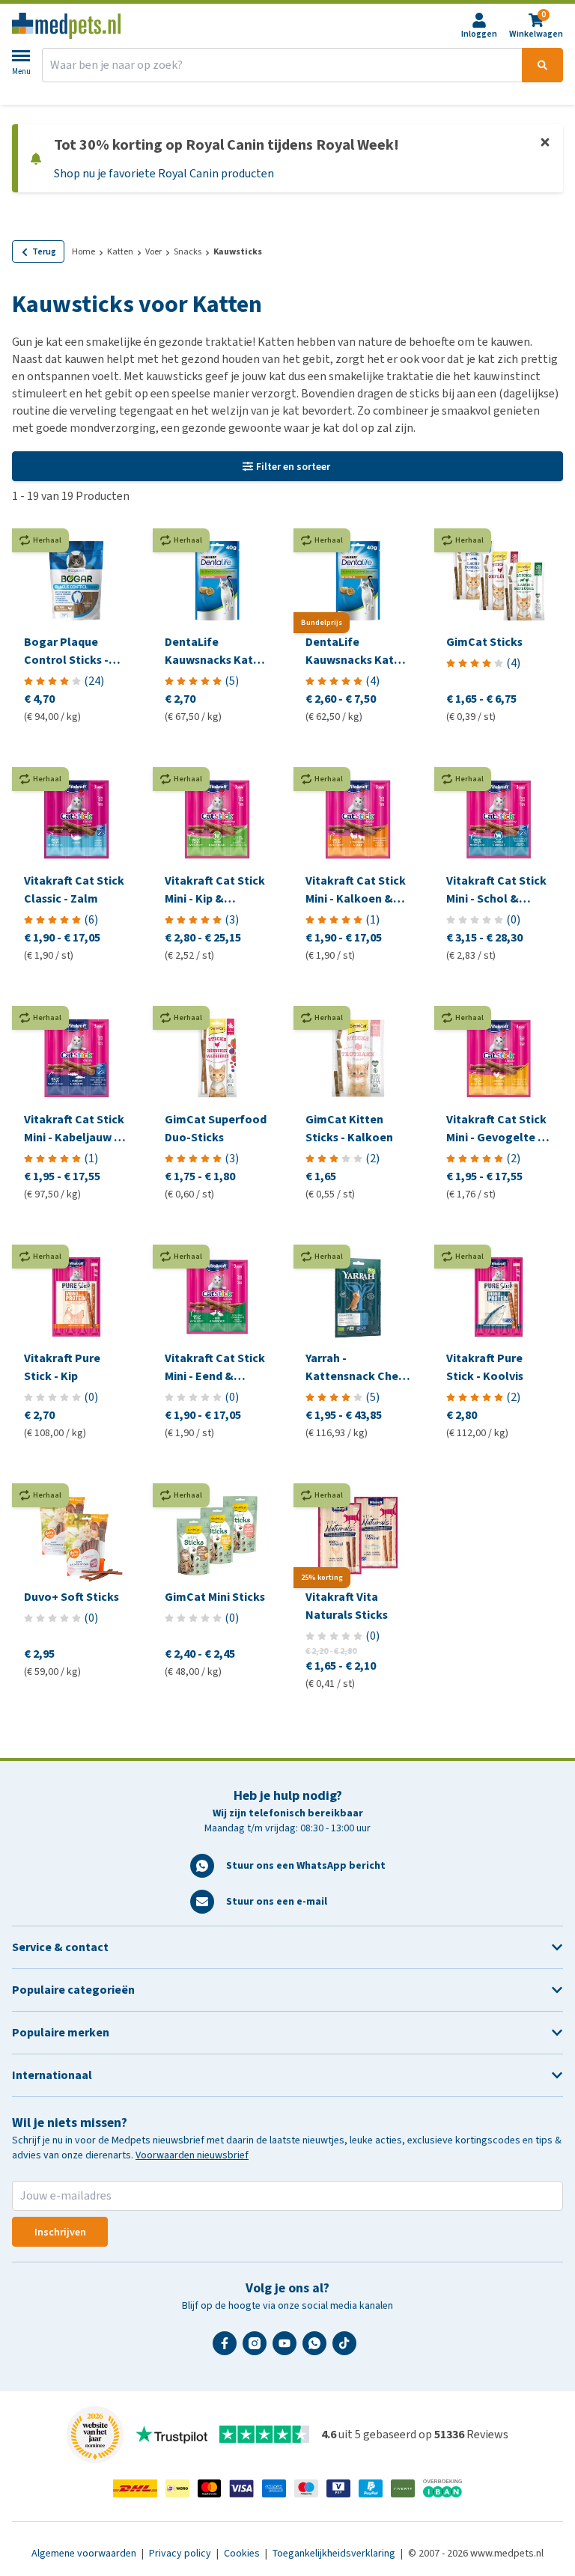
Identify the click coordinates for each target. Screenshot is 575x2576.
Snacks (188, 251)
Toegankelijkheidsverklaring (335, 2553)
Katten (120, 251)
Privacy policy (181, 2553)
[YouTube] (287, 2349)
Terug (44, 251)
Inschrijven (60, 2232)
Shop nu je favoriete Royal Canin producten (164, 173)
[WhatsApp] (317, 2349)
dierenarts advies (293, 95)
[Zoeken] (542, 65)
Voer (153, 251)
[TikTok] (347, 2349)
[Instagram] (258, 2349)
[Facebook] (228, 2349)
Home (83, 251)
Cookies (243, 2553)
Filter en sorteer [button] (293, 467)
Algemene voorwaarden (85, 2553)
